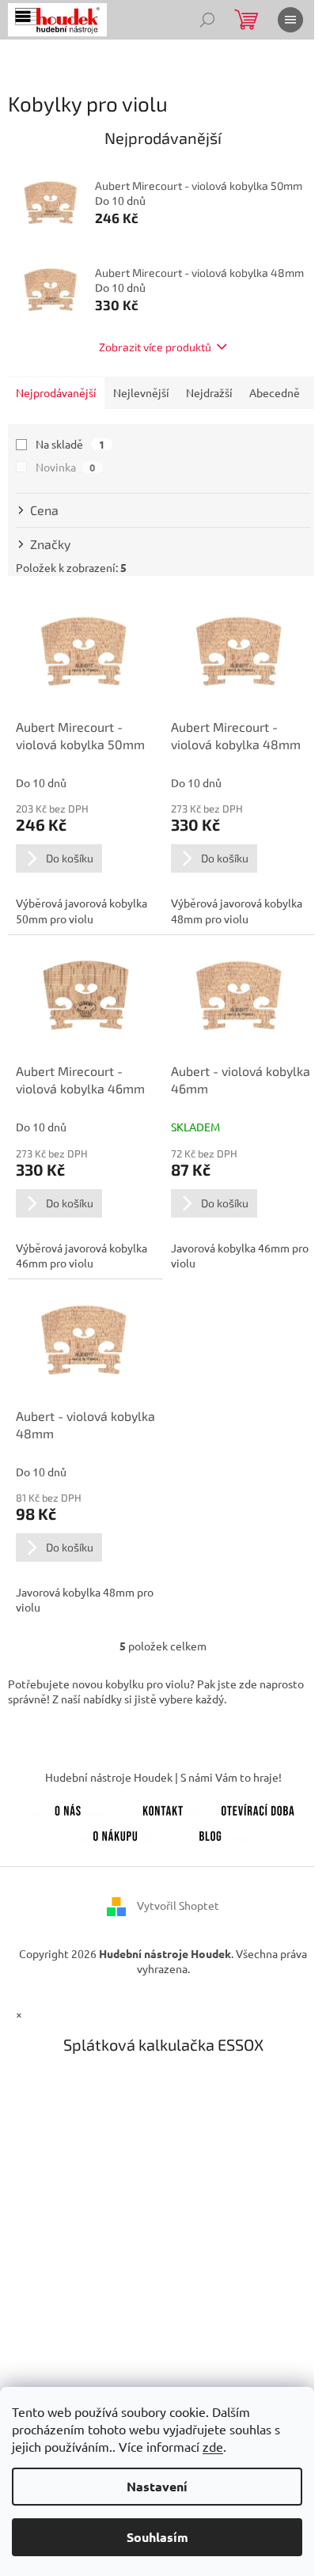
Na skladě (70, 444)
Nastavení (157, 2486)
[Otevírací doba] (258, 1808)
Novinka (65, 467)
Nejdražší (209, 392)
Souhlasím (157, 2537)
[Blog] (210, 1833)
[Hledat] (207, 20)
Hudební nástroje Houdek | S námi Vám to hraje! (163, 1777)
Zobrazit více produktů (155, 347)
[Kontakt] (163, 1808)
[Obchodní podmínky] (116, 1833)
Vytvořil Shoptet (178, 1905)
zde (213, 2446)
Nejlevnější (141, 392)
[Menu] (290, 20)
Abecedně (275, 392)
